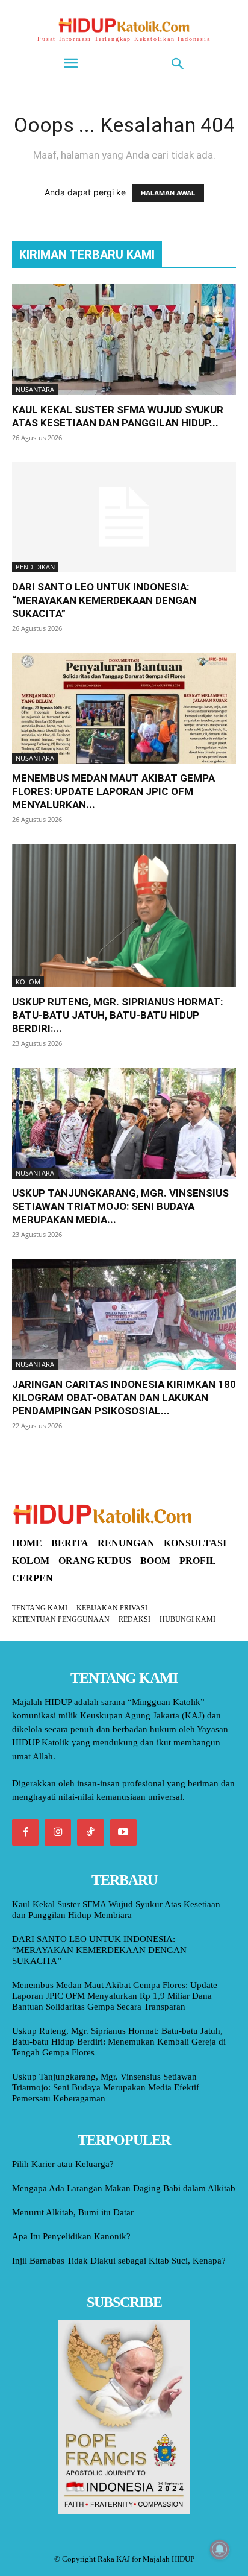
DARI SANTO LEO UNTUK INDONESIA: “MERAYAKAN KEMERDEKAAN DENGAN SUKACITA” (104, 600)
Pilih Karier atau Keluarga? (63, 2164)
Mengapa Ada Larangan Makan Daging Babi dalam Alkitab (124, 2188)
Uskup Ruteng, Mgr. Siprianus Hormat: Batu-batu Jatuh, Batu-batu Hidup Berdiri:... (117, 1015)
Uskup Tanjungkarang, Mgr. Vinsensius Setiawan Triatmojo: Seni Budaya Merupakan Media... (120, 1206)
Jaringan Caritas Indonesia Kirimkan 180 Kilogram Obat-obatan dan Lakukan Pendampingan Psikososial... (124, 1397)
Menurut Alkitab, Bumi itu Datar (73, 2212)
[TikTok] (90, 1832)
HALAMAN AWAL (168, 193)
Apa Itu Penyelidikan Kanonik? (71, 2236)
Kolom (28, 982)
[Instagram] (58, 1832)
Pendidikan (35, 567)
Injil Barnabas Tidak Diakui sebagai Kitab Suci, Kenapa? (119, 2261)
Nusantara (35, 389)
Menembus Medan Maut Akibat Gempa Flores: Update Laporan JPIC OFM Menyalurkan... (113, 791)
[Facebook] (25, 1832)
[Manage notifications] (220, 2549)
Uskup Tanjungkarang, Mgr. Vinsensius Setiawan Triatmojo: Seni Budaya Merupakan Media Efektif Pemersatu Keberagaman (106, 2087)
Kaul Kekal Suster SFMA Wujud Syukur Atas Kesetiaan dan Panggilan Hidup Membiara (116, 1910)
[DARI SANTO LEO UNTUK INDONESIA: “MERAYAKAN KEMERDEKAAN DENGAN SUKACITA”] (124, 517)
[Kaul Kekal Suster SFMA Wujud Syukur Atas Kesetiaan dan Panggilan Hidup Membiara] (124, 340)
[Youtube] (123, 1832)
